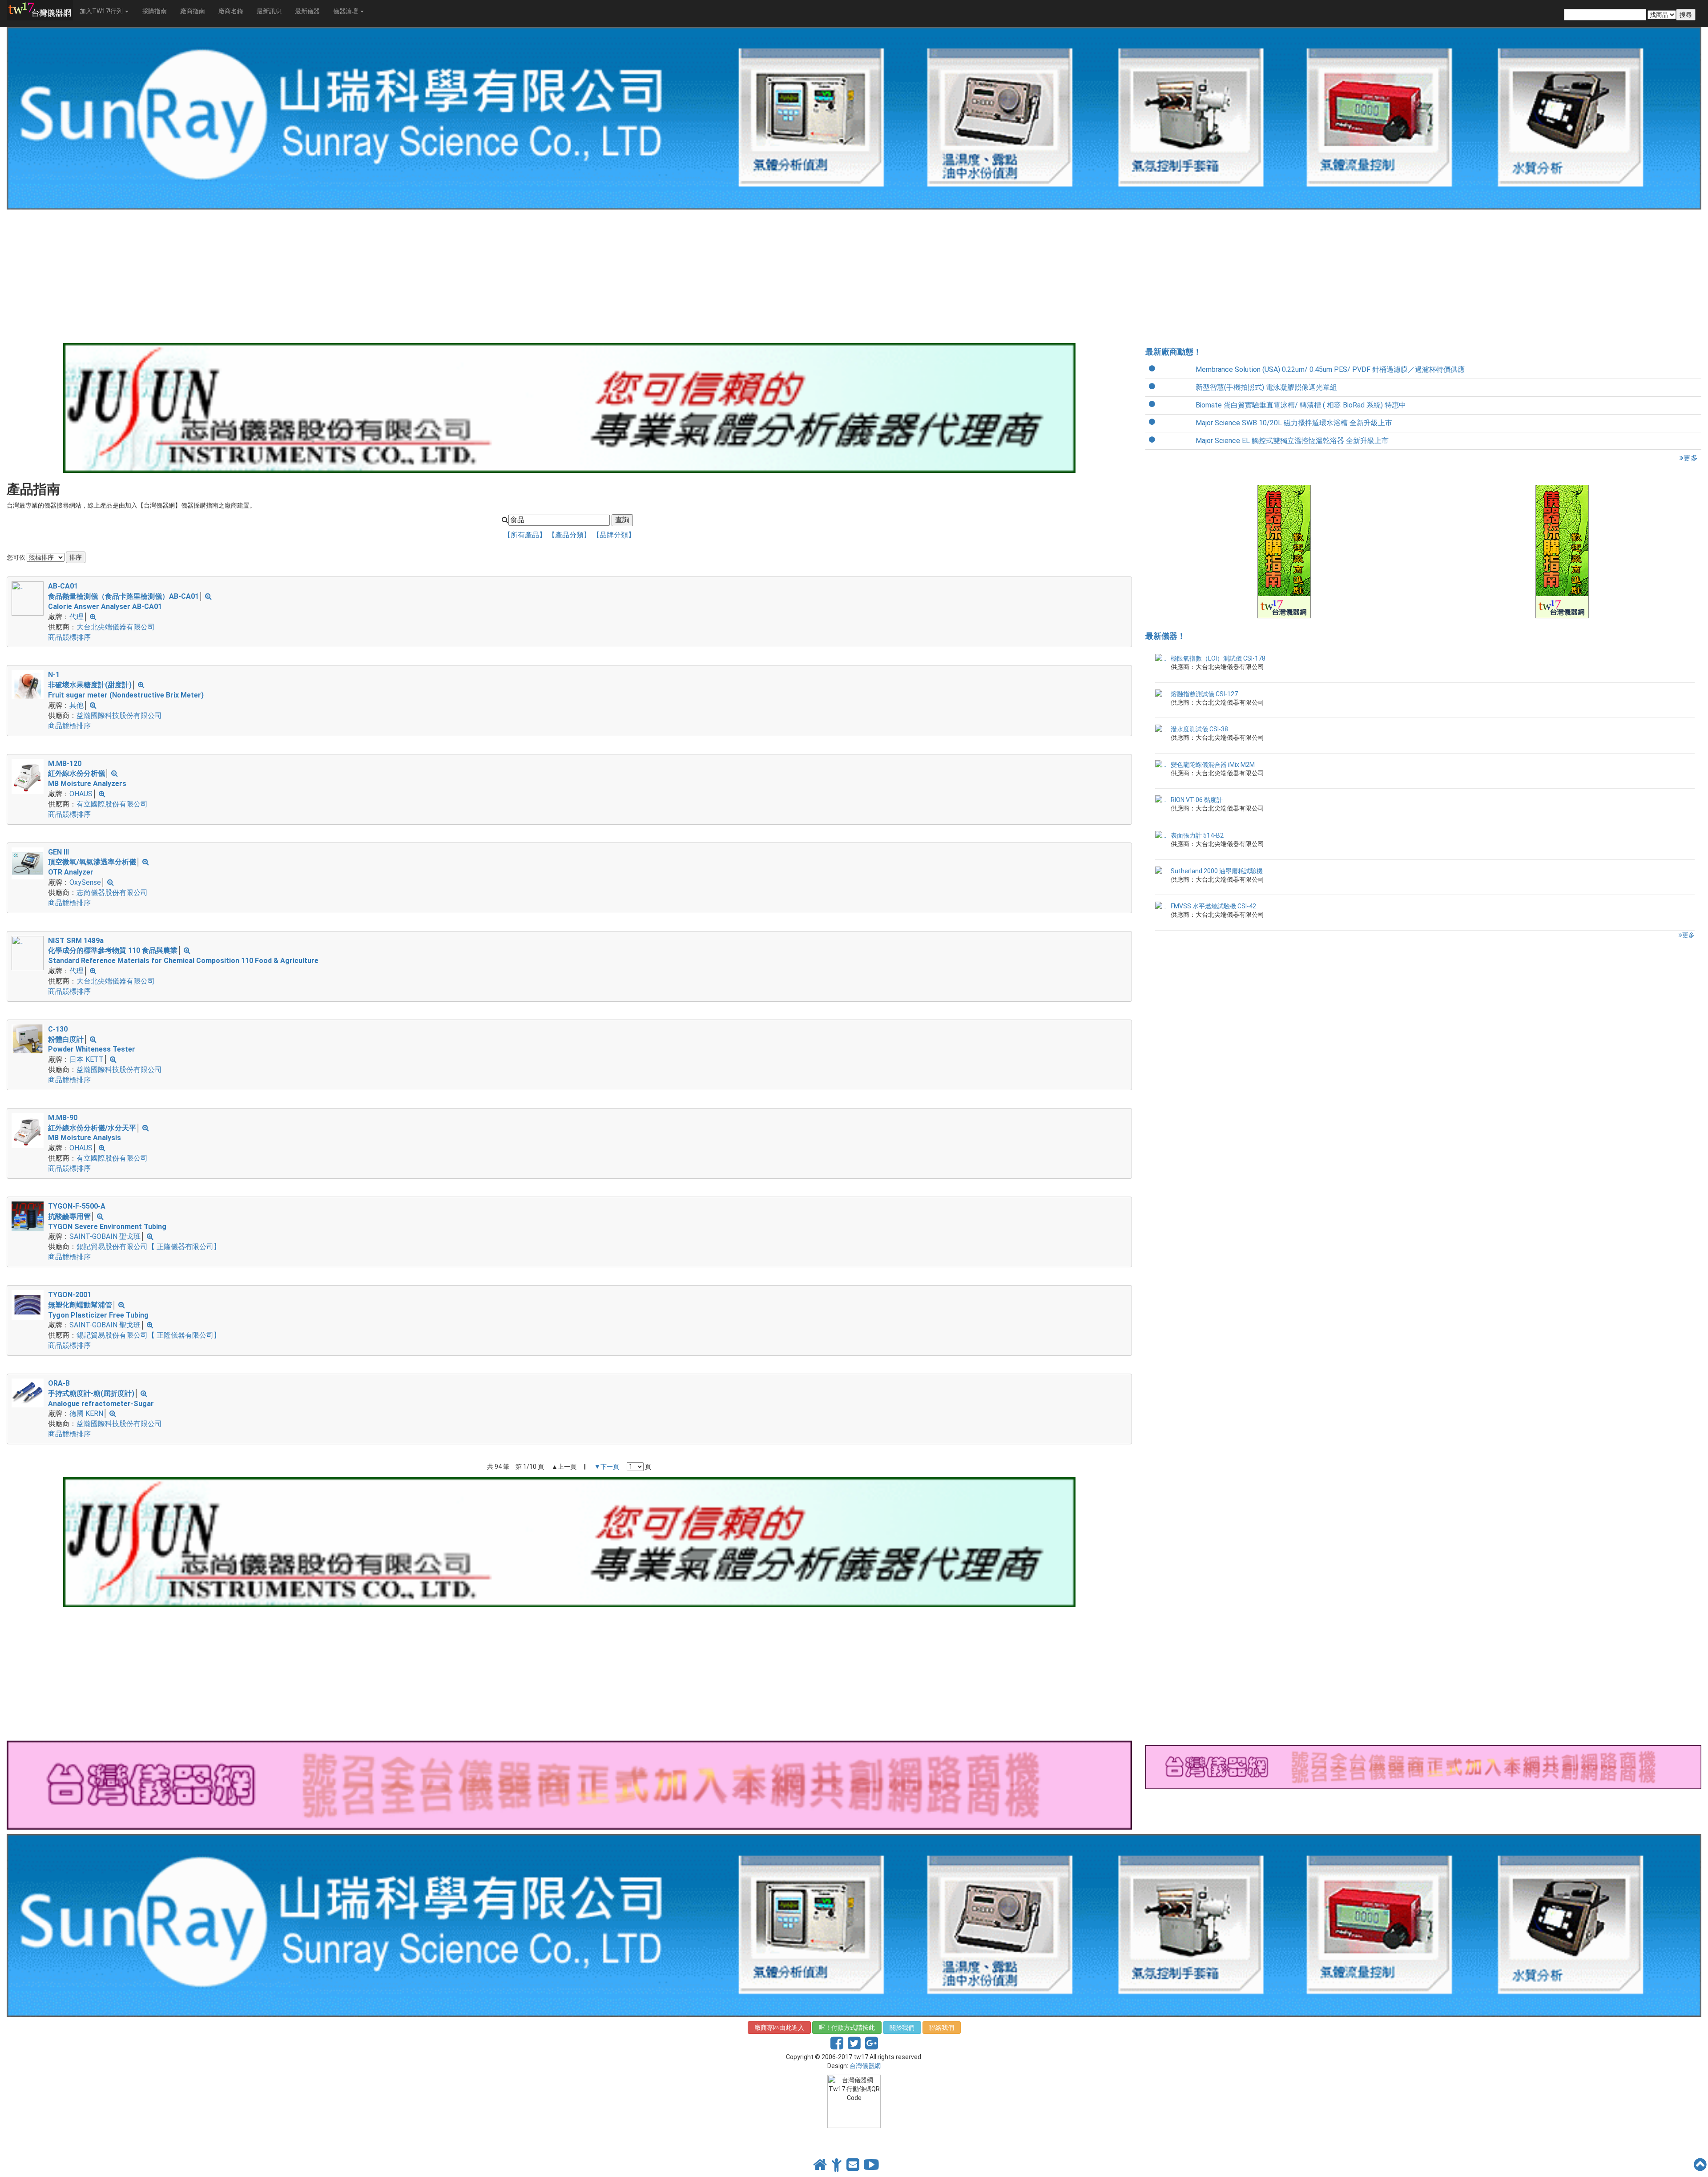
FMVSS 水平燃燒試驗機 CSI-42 (1213, 906)
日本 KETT (87, 1059)
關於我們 (902, 2028)
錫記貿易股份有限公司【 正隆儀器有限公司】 (149, 1247)
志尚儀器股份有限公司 (112, 893)
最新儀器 (307, 11)
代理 (77, 617)
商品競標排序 (69, 637)
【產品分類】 (570, 535)
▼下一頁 (607, 1467)
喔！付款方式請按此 (847, 2028)
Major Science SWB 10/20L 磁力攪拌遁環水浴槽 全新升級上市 (1294, 423)
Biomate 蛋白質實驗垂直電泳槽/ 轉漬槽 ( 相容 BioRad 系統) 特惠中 (1301, 405)
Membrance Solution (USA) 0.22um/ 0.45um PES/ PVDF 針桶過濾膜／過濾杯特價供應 (1330, 369)
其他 (77, 705)
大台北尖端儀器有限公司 (116, 627)
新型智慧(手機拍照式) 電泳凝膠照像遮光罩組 (1266, 387)
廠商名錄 (231, 11)
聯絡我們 (942, 2028)
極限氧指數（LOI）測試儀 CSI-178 (1218, 658)
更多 (1691, 458)
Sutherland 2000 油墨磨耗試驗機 (1217, 871)
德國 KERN (86, 1413)
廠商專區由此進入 (779, 2028)
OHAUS (81, 794)
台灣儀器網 (865, 2066)
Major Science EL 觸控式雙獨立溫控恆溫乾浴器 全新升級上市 (1292, 441)
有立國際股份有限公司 (112, 804)
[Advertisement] (274, 276)
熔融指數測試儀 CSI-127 (1204, 694)
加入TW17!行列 (102, 11)
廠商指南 (193, 11)
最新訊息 (269, 11)
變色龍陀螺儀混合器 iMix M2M (1213, 765)
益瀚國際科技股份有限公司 (119, 716)
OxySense (85, 882)
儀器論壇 (346, 11)
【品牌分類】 (614, 535)
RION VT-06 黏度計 (1197, 800)
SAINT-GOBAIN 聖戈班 (105, 1236)
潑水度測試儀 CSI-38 (1199, 729)
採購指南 (154, 11)
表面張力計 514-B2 (1197, 835)
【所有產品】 (526, 535)
